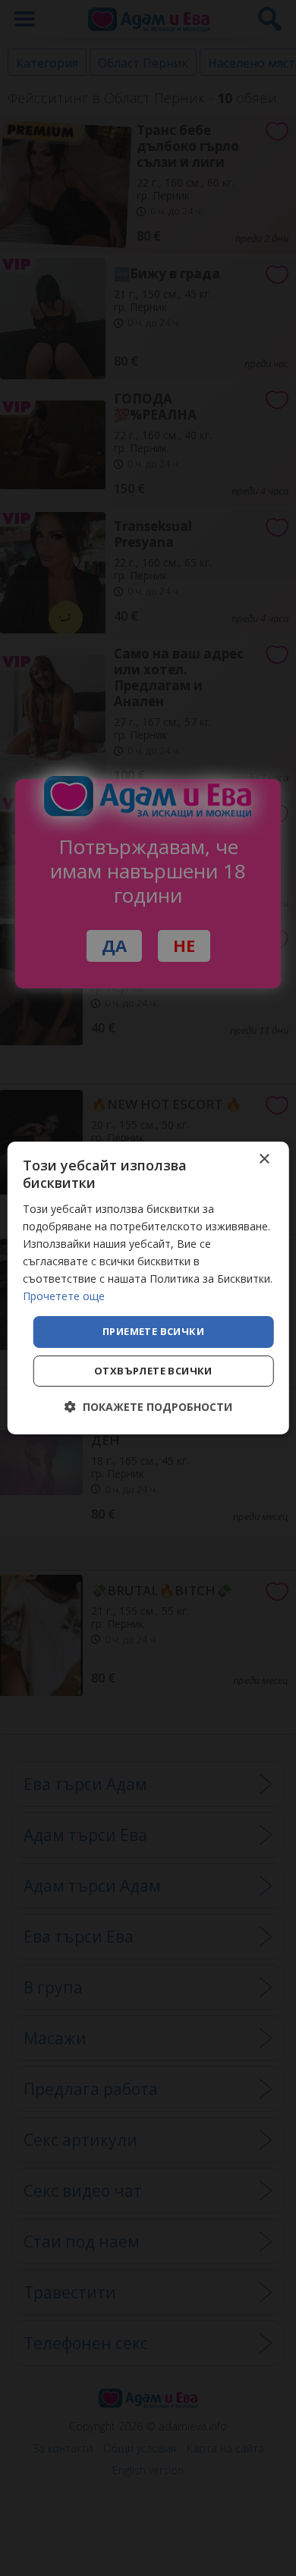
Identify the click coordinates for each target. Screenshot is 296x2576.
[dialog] (148, 1288)
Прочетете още (64, 1296)
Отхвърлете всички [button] (153, 1371)
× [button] (264, 1159)
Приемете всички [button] (153, 1331)
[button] (148, 1407)
